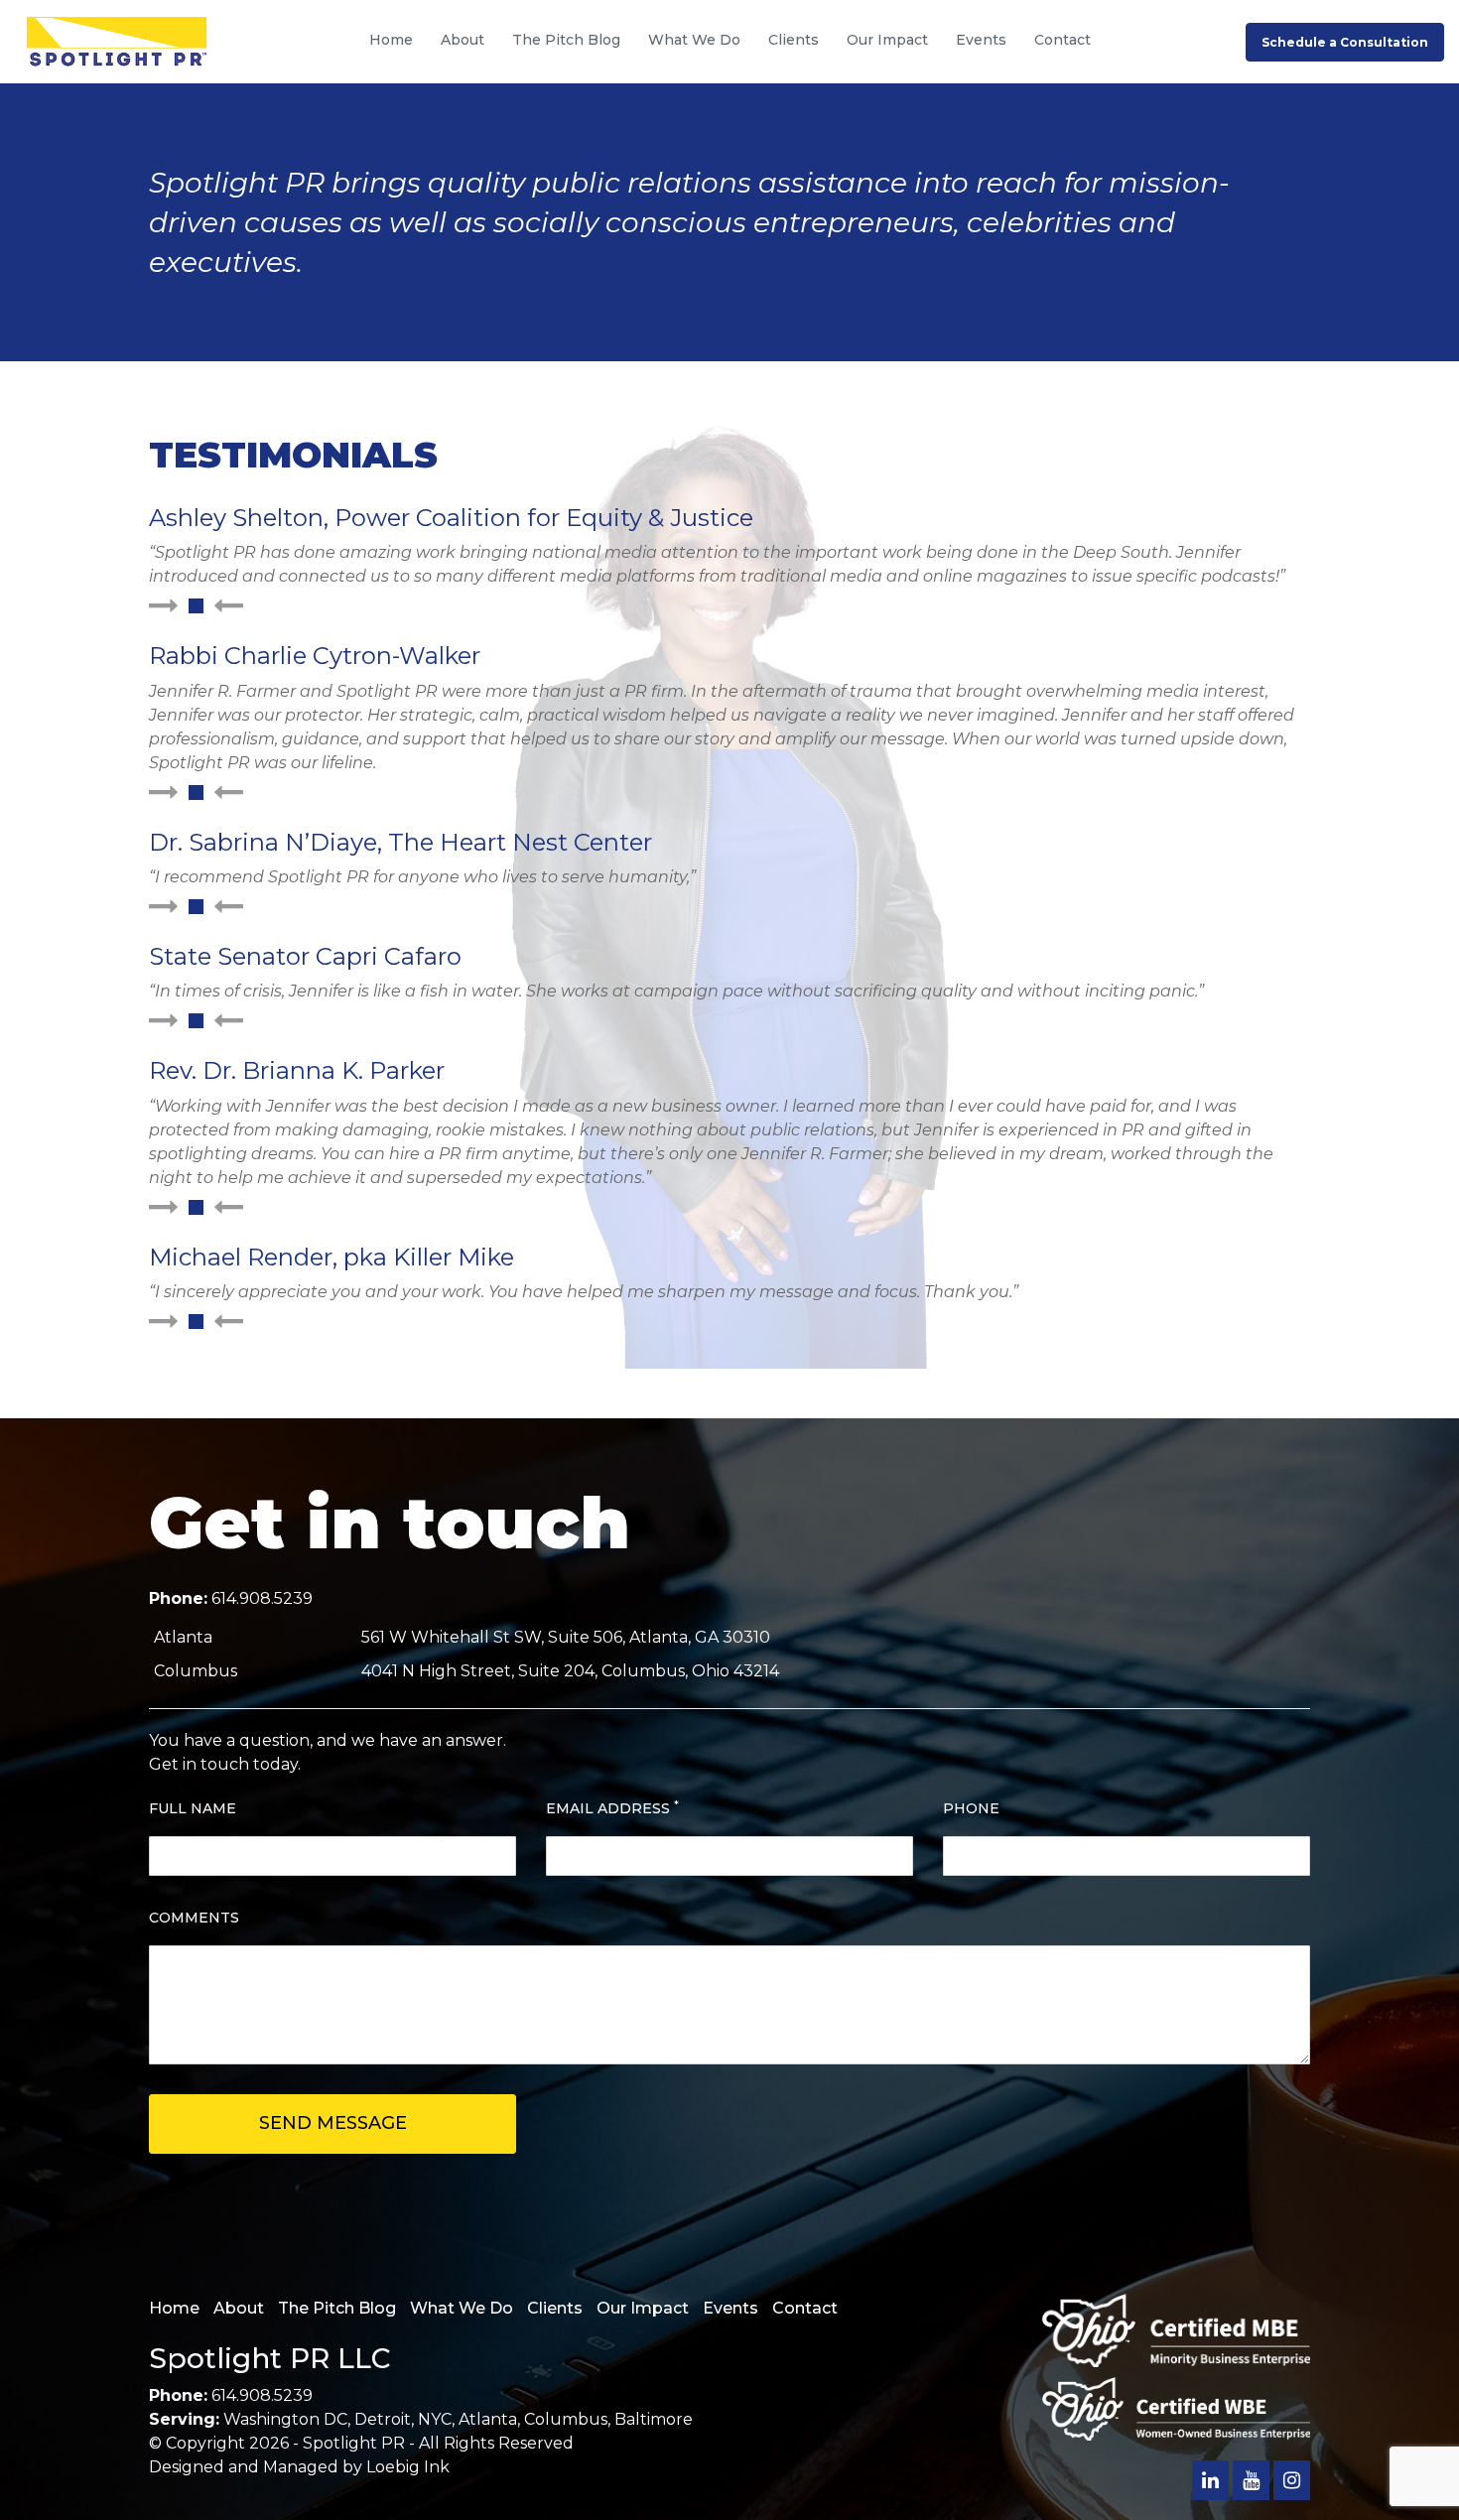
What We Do (694, 40)
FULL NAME (193, 1808)
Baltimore (654, 2419)
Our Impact (887, 40)
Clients (794, 40)
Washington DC (285, 2419)
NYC (435, 2419)
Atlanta (488, 2419)
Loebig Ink (408, 2467)
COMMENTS (194, 1918)
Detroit (383, 2419)
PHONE (971, 1808)
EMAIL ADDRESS (612, 1808)
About (463, 40)
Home (391, 40)
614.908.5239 (262, 1598)
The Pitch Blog (566, 40)
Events (981, 40)
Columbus (566, 2419)
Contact (1062, 40)
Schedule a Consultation (1345, 42)
